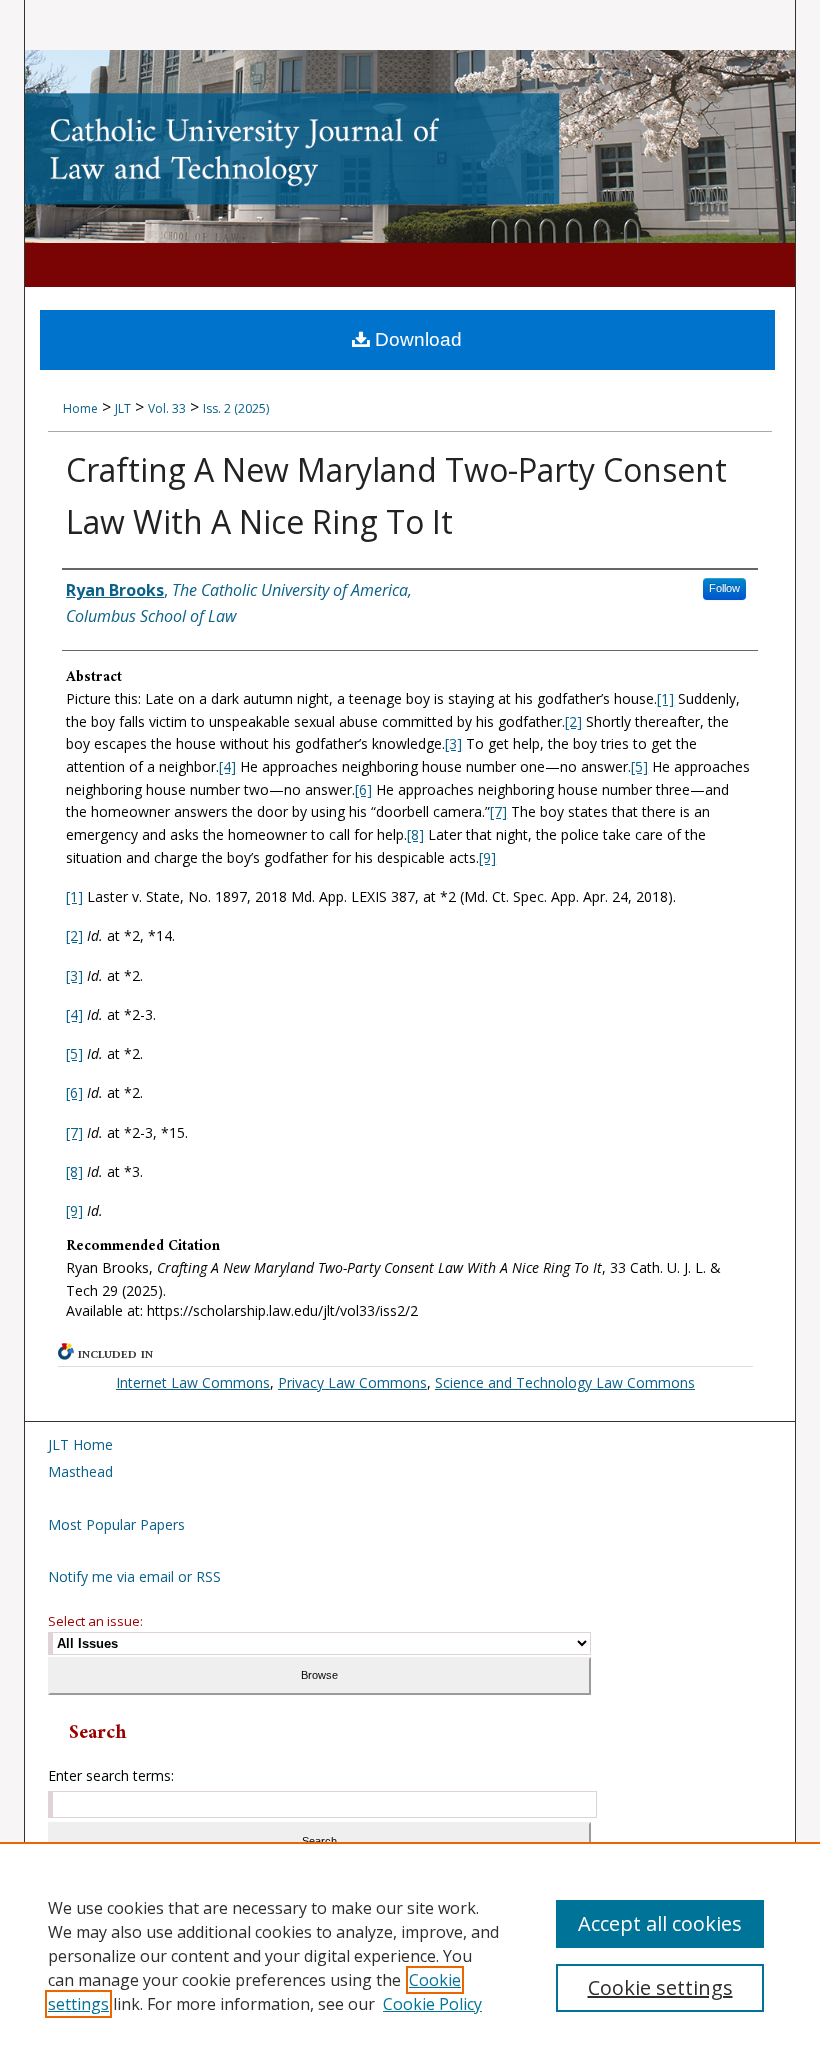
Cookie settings (660, 1987)
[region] (410, 1955)
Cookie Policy (432, 2004)
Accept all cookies (660, 1923)
